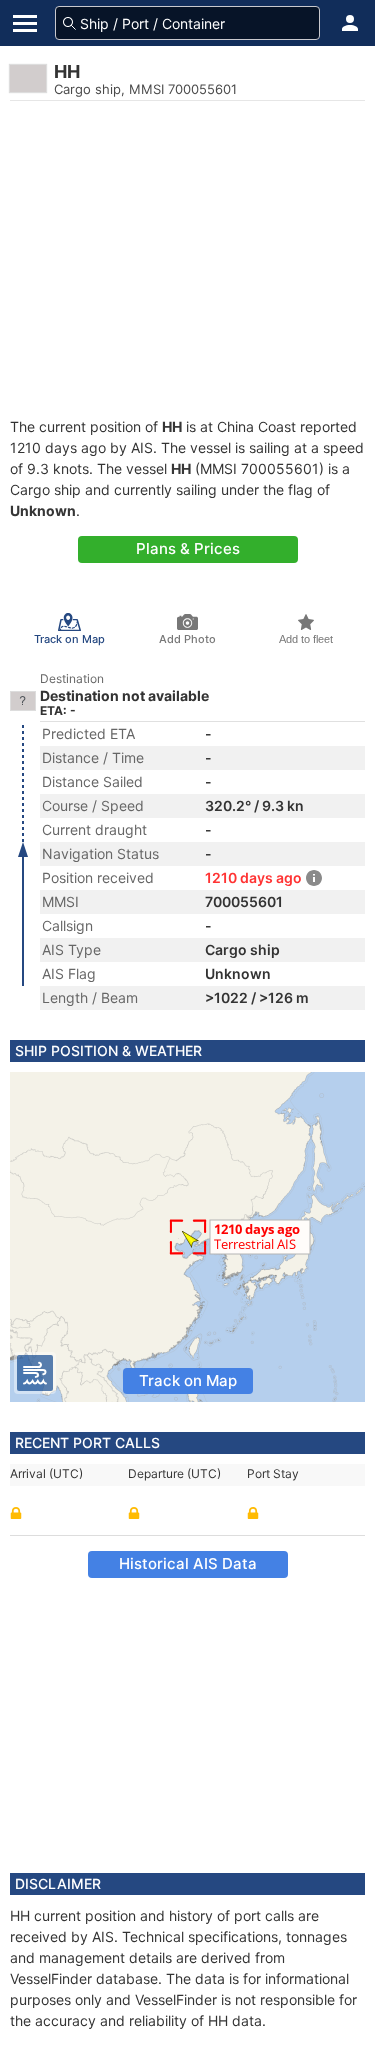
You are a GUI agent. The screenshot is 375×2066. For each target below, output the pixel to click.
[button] (350, 23)
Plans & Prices (188, 548)
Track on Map (188, 1380)
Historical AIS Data (188, 1563)
